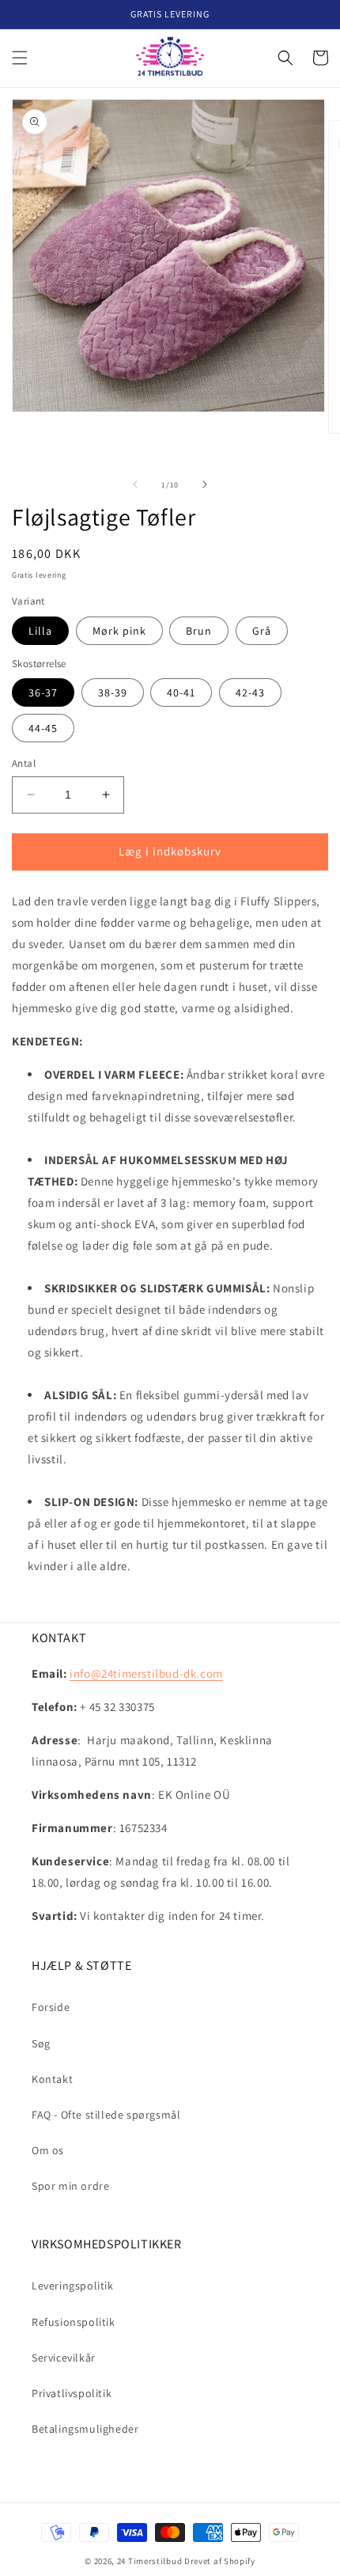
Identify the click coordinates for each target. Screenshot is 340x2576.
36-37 (43, 692)
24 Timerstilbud (150, 2561)
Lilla (40, 631)
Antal (24, 763)
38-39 (113, 692)
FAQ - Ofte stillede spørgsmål (106, 2115)
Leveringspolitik (73, 2286)
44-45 (43, 728)
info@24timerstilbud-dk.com (146, 1673)
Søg (41, 2043)
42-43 (250, 692)
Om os (48, 2150)
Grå (262, 631)
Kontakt (52, 2079)
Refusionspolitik (74, 2322)
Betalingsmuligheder (85, 2429)
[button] (20, 58)
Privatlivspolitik (72, 2393)
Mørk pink (119, 631)
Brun (199, 631)
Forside (51, 2007)
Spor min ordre (70, 2186)
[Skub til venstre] (135, 484)
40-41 (181, 692)
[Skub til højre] (205, 484)
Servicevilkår (64, 2358)
